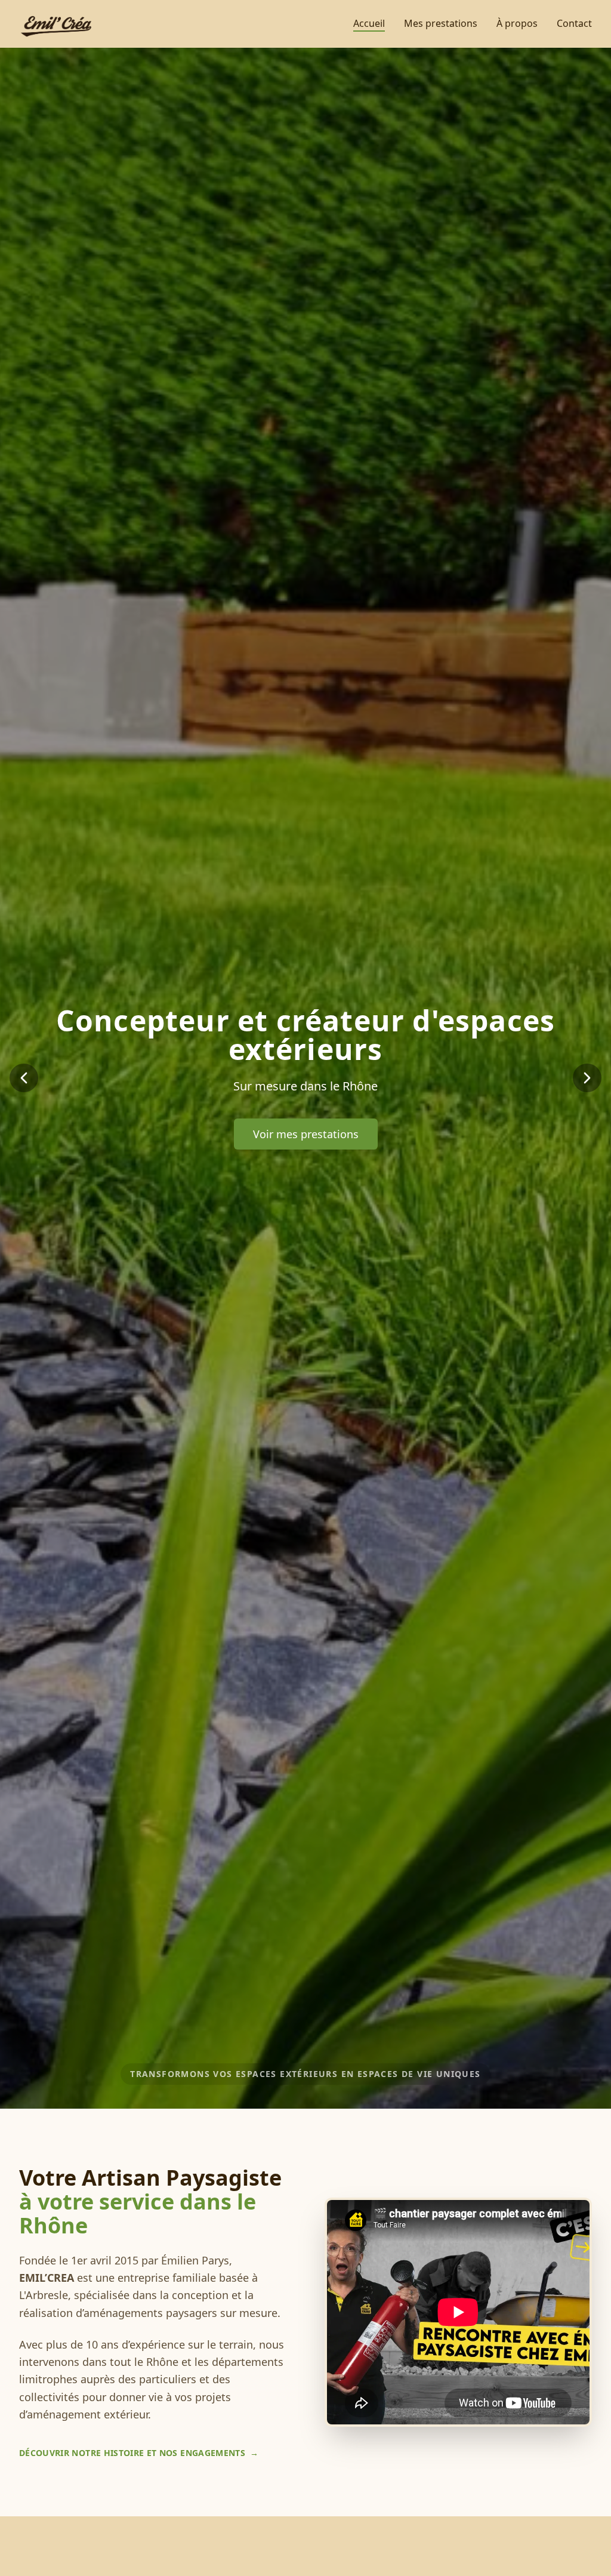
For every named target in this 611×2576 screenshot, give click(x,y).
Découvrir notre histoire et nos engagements (139, 2453)
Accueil (369, 23)
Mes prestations (441, 23)
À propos (517, 23)
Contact (574, 23)
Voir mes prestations (306, 1134)
